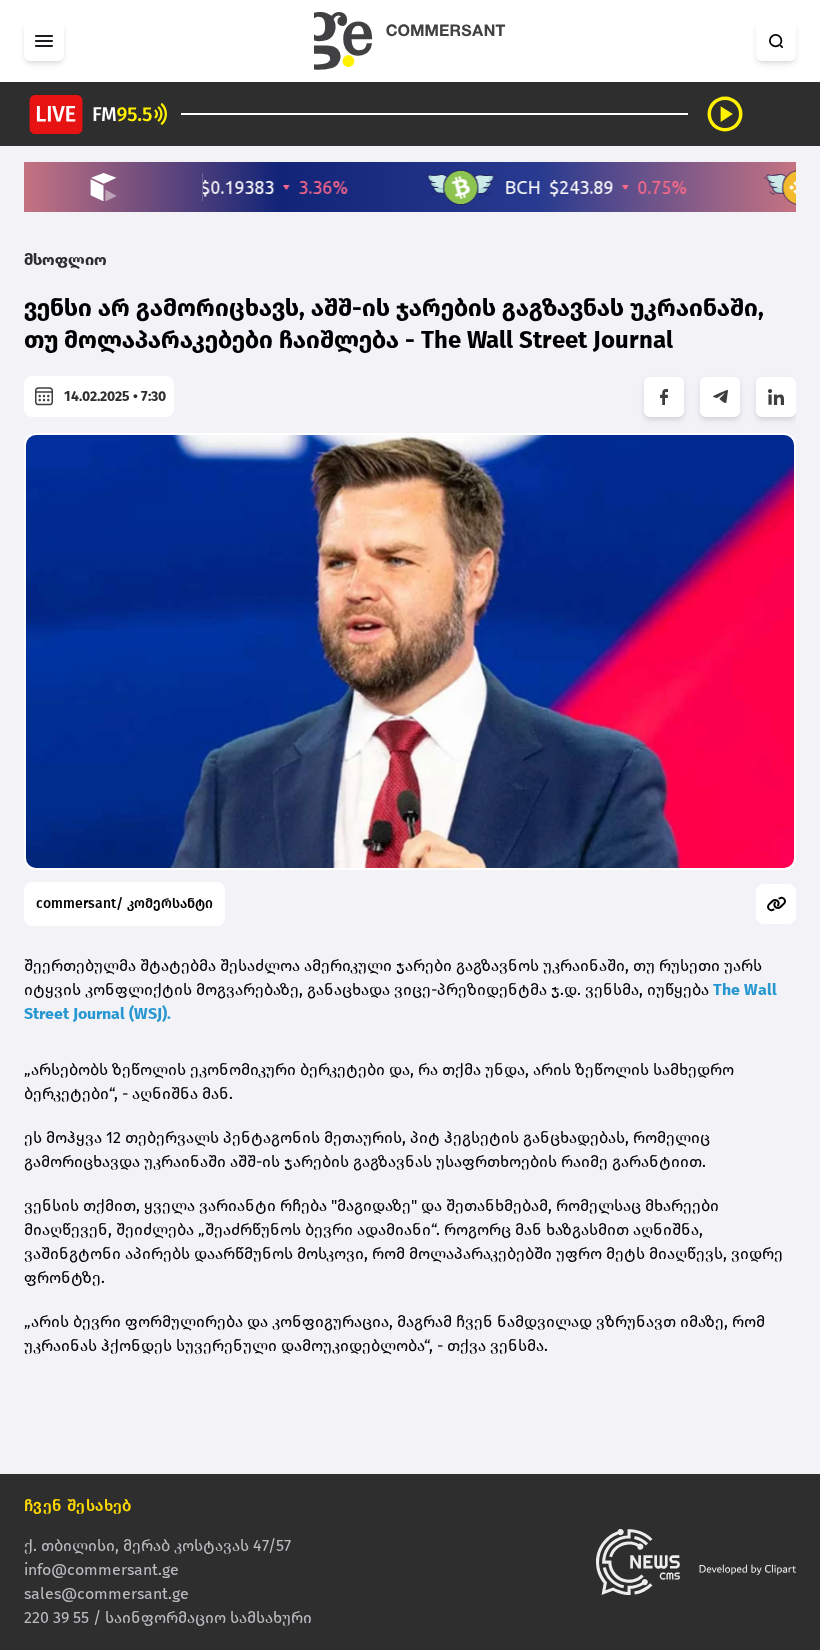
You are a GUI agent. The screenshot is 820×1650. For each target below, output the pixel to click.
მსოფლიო (65, 259)
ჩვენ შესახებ (78, 1505)
